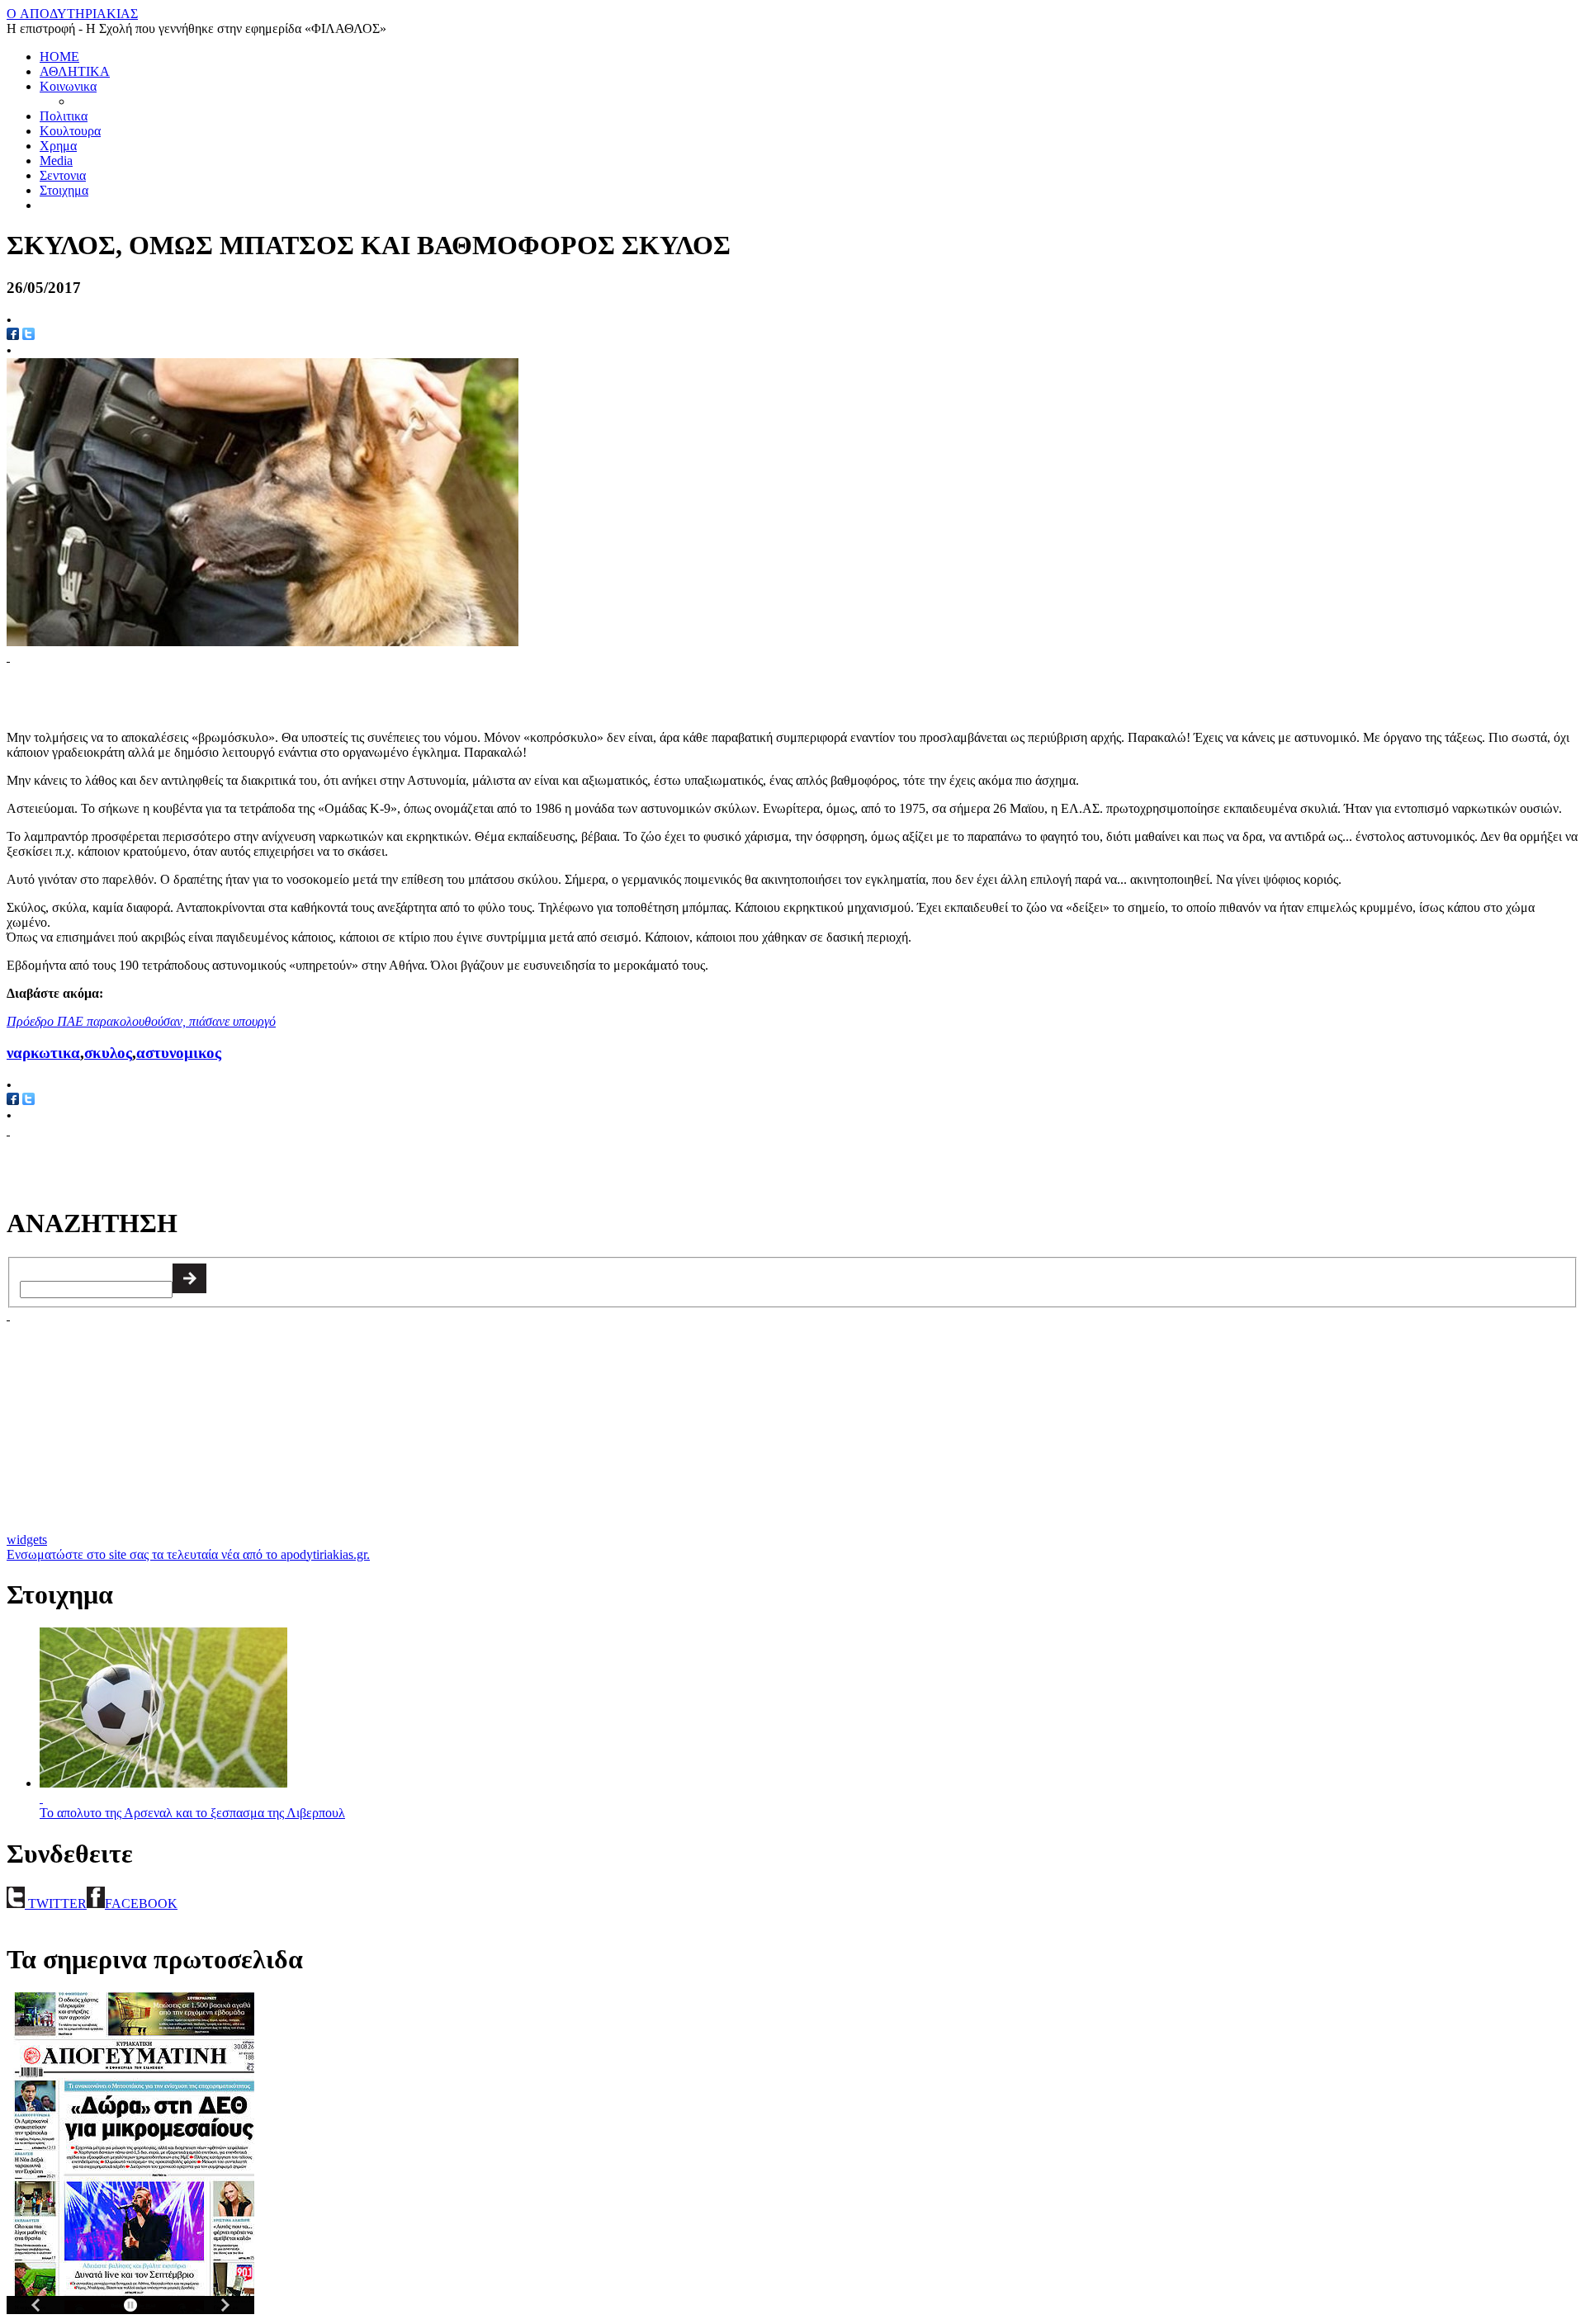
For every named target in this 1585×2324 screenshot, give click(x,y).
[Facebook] (13, 335)
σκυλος (108, 1053)
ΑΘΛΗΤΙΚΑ (75, 71)
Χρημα (58, 146)
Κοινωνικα (68, 86)
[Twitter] (28, 335)
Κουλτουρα (70, 131)
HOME (59, 57)
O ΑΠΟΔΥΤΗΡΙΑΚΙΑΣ (72, 14)
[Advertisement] (200, 689)
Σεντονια (63, 175)
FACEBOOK (141, 1904)
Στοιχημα (64, 190)
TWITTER (56, 1904)
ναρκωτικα (43, 1053)
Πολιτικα (64, 116)
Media (56, 161)
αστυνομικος (179, 1053)
